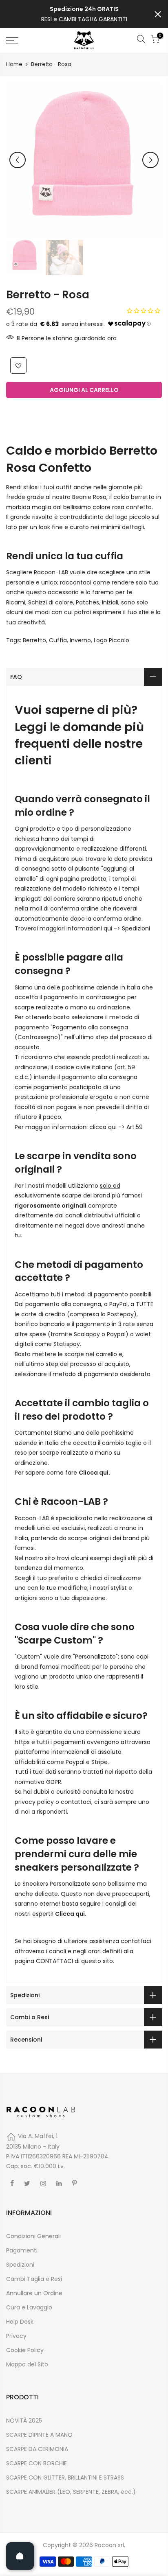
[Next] (150, 160)
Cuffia (58, 640)
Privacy (16, 2336)
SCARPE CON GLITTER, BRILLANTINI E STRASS (65, 2478)
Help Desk (20, 2322)
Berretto (34, 640)
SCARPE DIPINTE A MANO (39, 2435)
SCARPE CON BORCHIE (36, 2463)
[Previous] (18, 160)
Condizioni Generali (33, 2236)
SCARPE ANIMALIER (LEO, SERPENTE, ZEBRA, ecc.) (71, 2492)
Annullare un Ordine (34, 2293)
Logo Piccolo (112, 640)
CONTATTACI (54, 1961)
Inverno (80, 640)
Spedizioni (136, 928)
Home (14, 64)
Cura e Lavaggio (29, 2307)
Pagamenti (22, 2250)
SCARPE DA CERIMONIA (37, 2449)
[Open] (20, 2556)
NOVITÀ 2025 (24, 2421)
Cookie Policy (25, 2350)
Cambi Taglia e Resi (34, 2279)
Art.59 (135, 1127)
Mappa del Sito (27, 2364)
